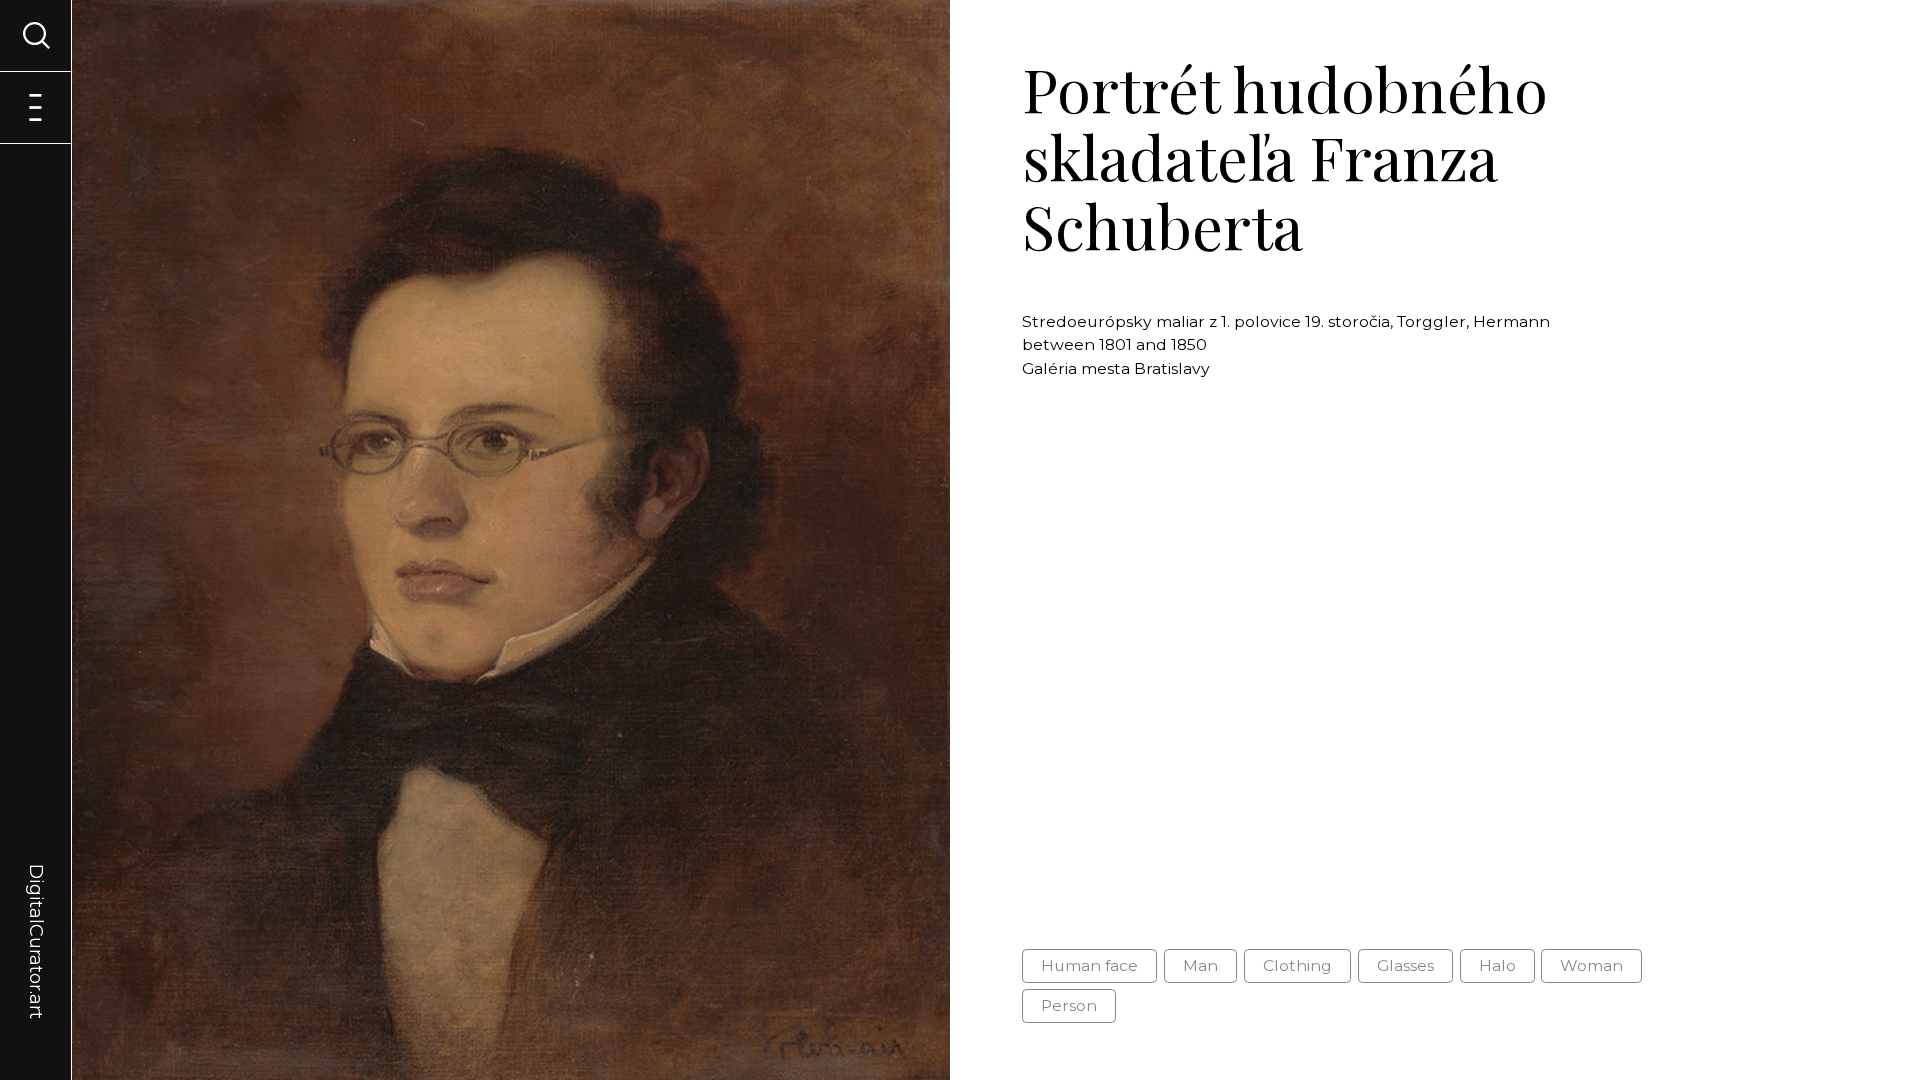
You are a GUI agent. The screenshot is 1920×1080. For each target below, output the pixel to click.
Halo (1497, 965)
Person (1069, 1005)
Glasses (1405, 965)
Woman (1591, 965)
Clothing (1297, 965)
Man (1200, 965)
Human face (1089, 965)
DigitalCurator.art (36, 918)
